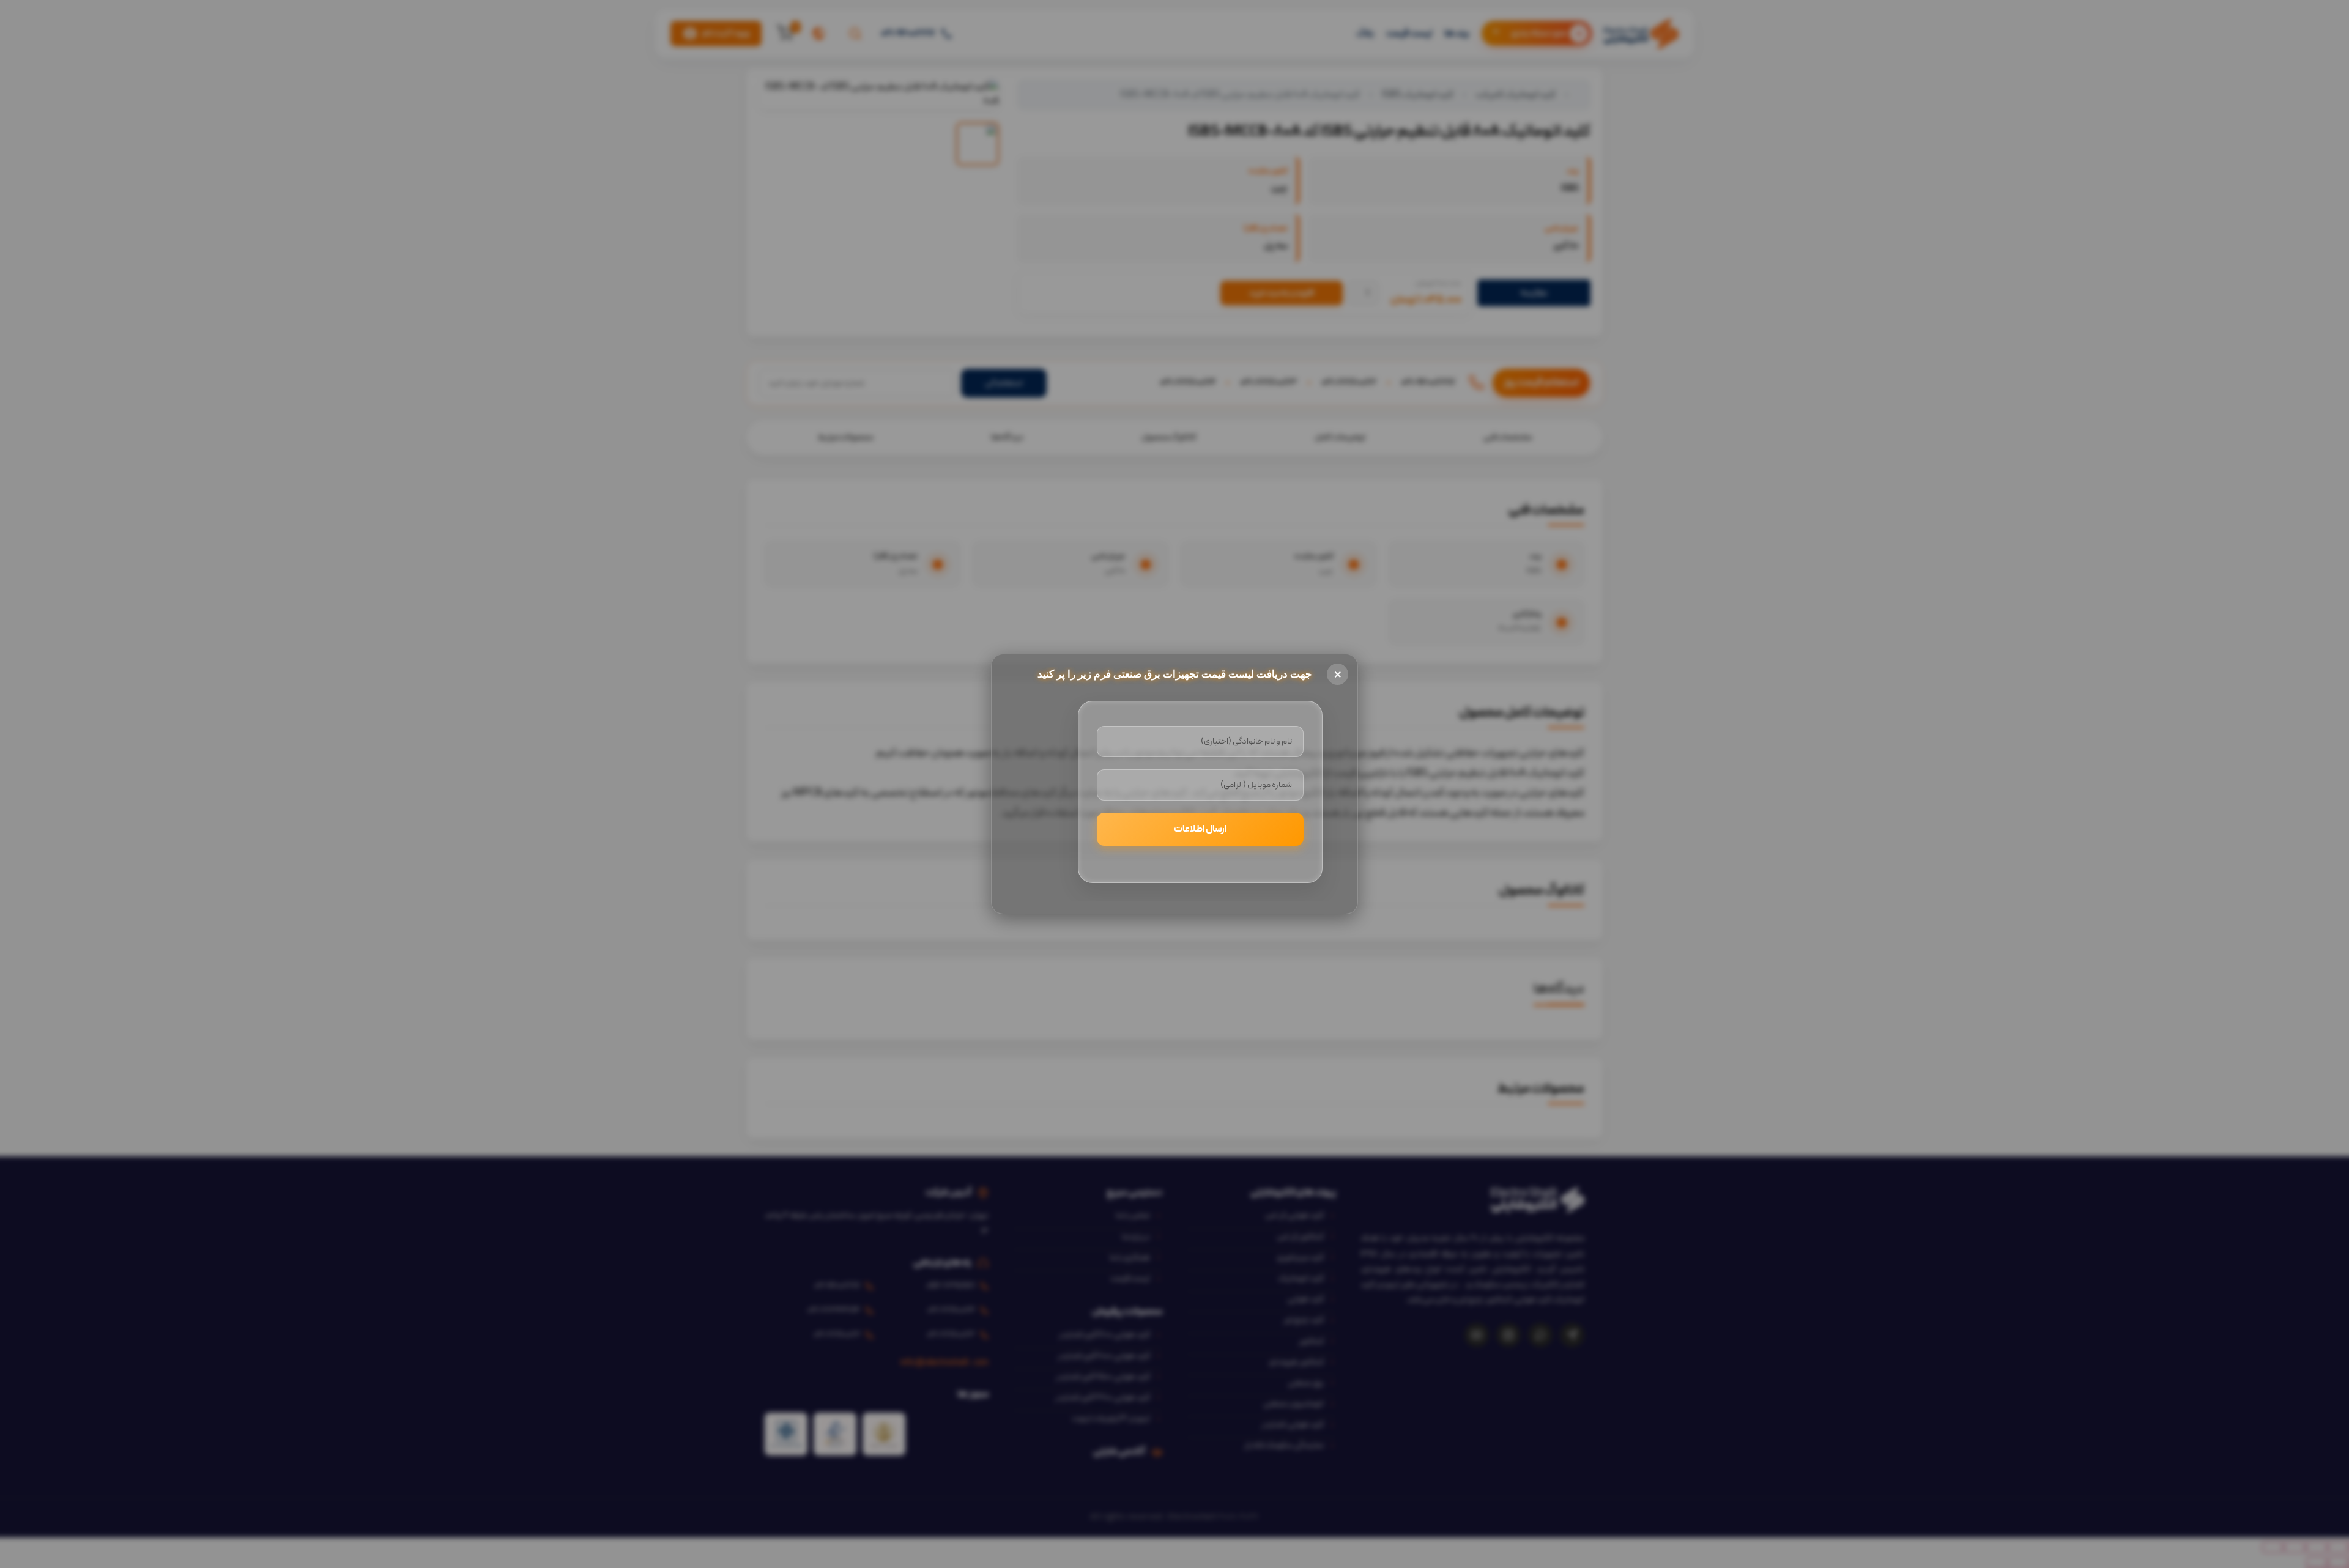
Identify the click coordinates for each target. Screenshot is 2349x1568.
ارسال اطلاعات (1200, 829)
